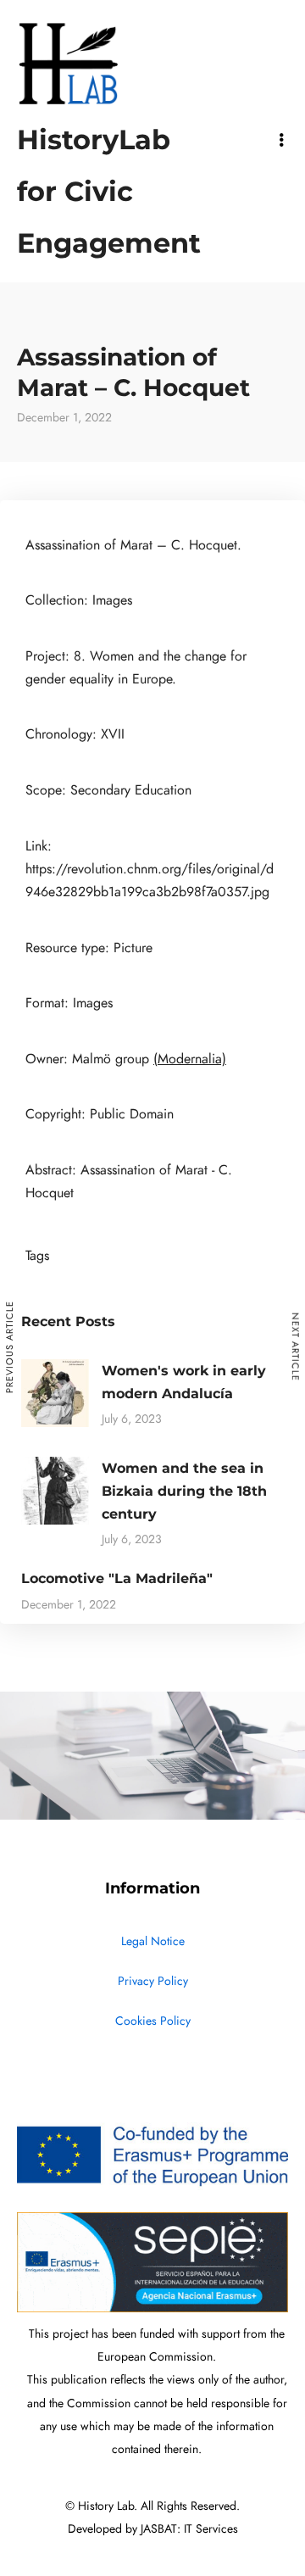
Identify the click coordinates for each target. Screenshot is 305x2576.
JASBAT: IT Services (189, 2529)
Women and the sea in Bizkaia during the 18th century (184, 1491)
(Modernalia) (190, 1059)
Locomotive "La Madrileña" (117, 1578)
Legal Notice (153, 1941)
